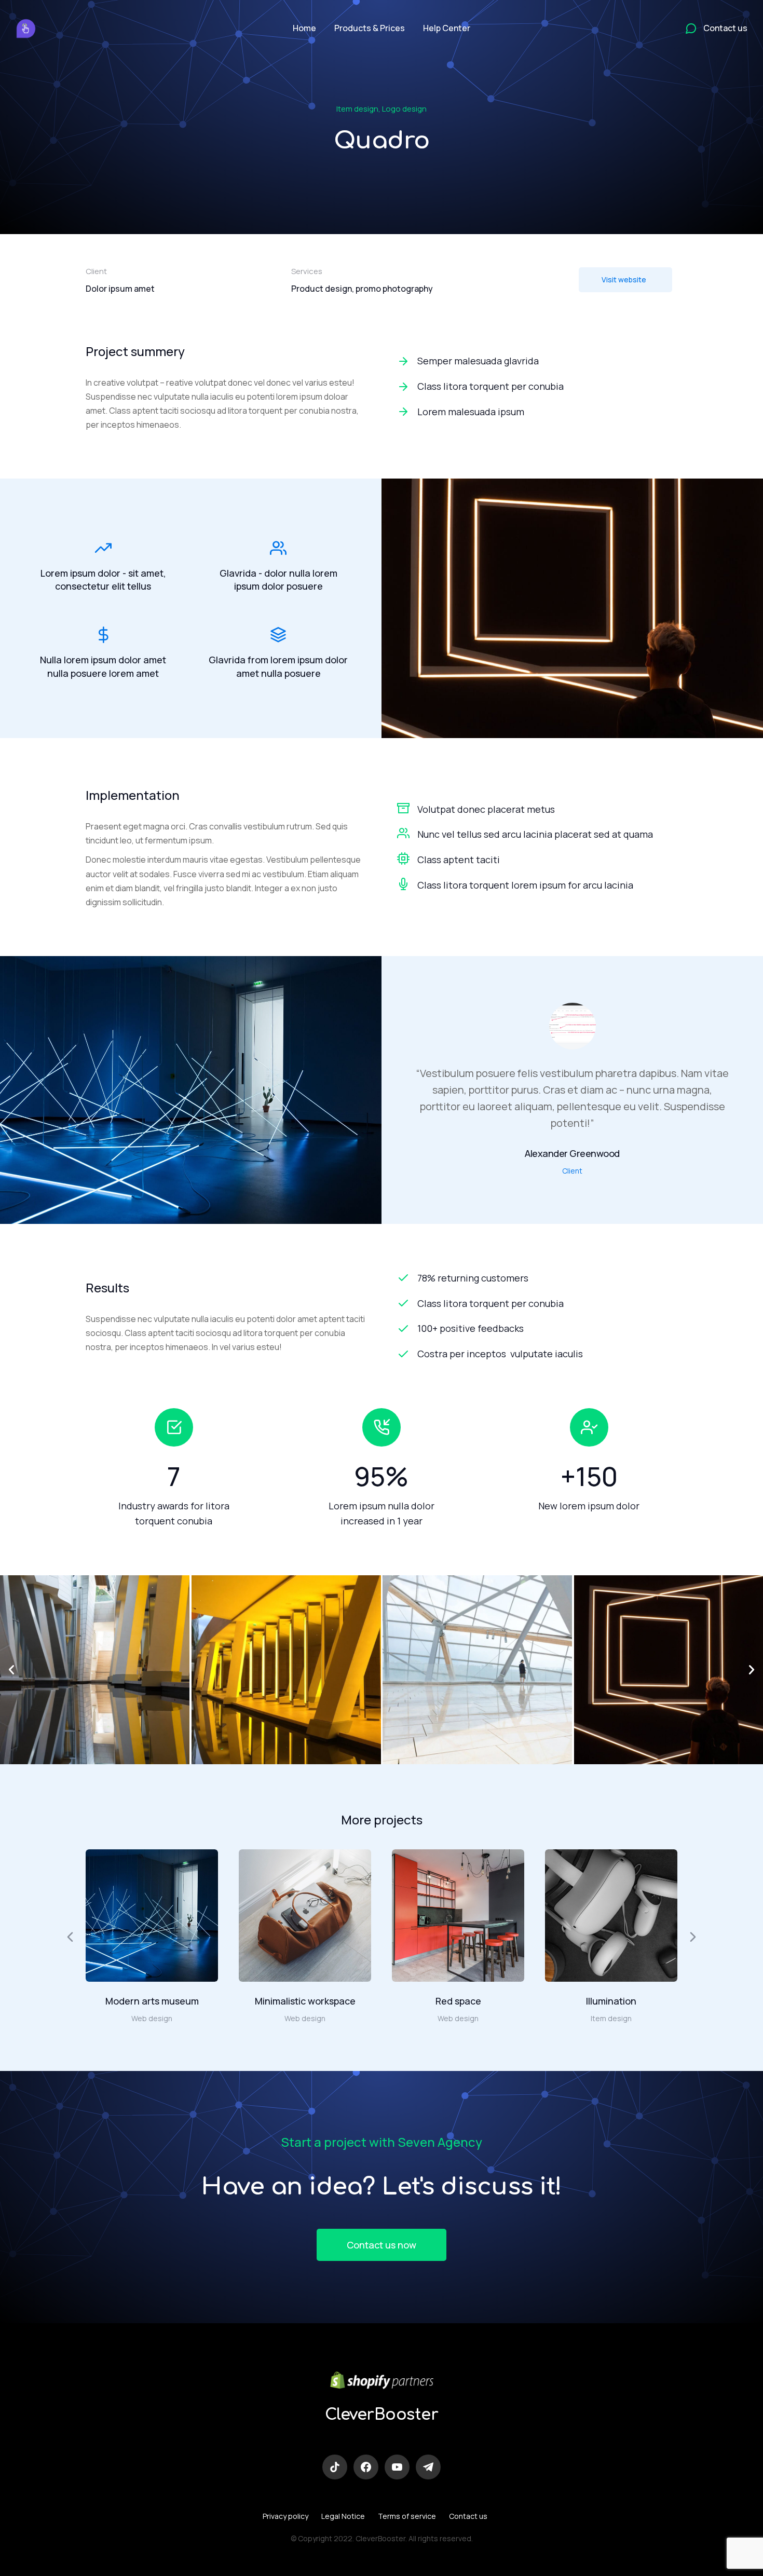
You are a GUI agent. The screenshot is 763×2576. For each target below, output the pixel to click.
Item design (357, 109)
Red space (458, 2001)
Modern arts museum (152, 2001)
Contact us (468, 2516)
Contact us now (382, 2245)
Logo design (404, 109)
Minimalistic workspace (305, 2001)
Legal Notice (343, 2516)
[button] (11, 1670)
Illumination (611, 2001)
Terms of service (407, 2516)
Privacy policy (285, 2516)
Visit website (624, 280)
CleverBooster (382, 2415)
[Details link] (152, 1915)
